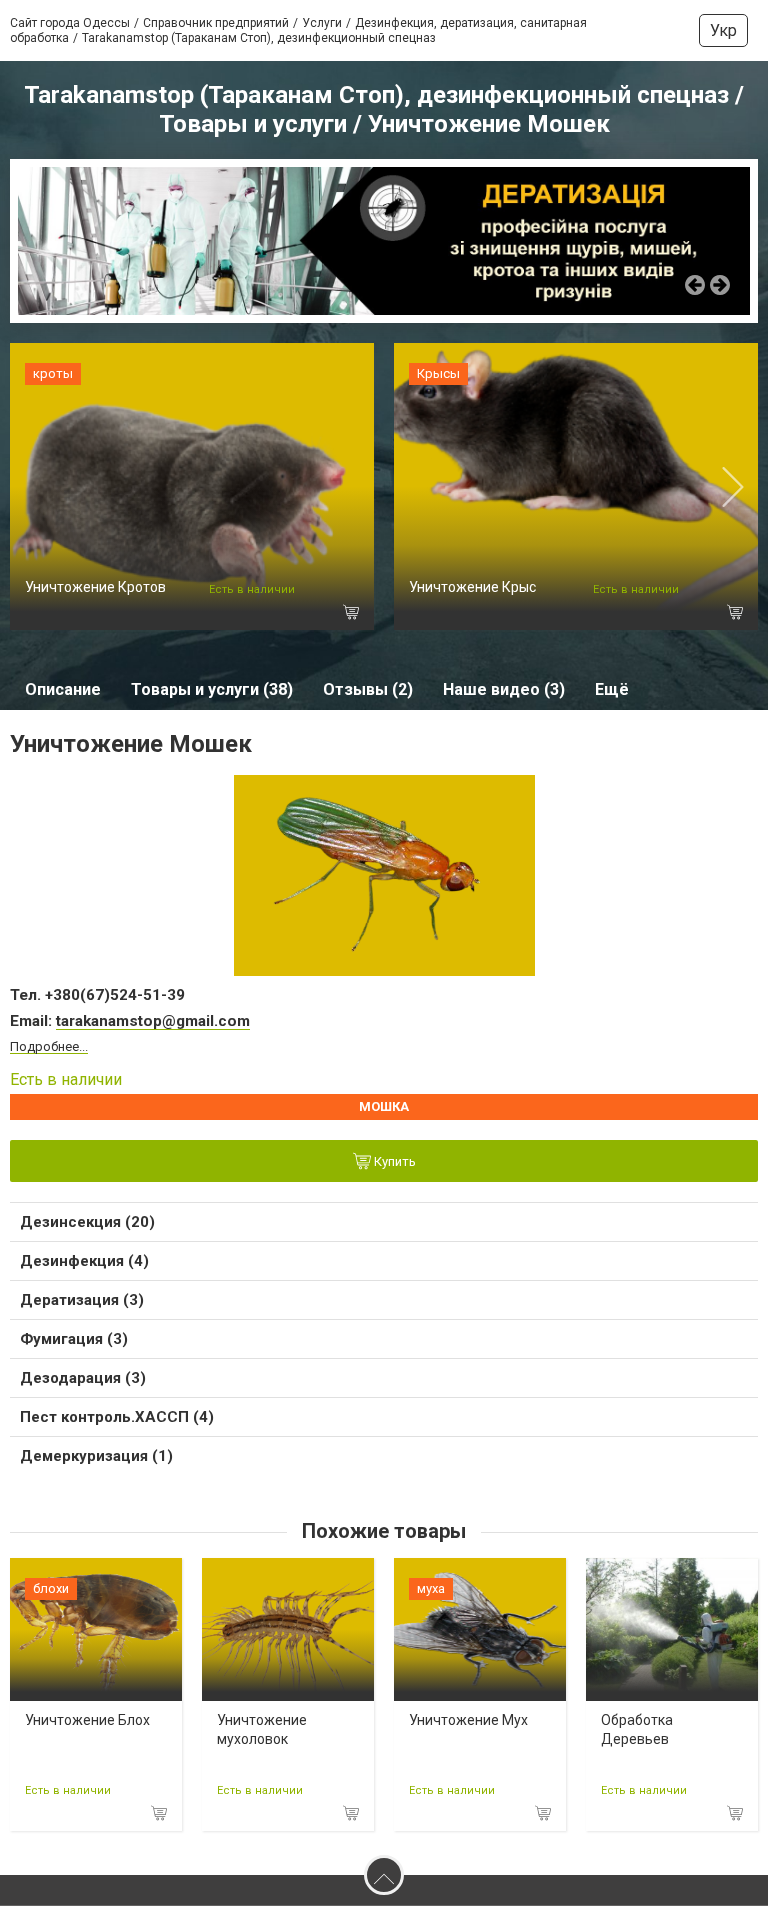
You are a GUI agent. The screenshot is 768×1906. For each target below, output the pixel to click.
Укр (723, 30)
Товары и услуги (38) (212, 689)
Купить (393, 1161)
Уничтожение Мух (468, 1720)
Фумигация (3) (74, 1339)
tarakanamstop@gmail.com (153, 1021)
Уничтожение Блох (87, 1720)
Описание (63, 689)
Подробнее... (49, 1046)
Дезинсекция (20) (87, 1222)
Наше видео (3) (504, 689)
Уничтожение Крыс (472, 587)
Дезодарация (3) (83, 1378)
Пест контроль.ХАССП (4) (117, 1417)
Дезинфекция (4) (84, 1261)
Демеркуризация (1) (96, 1456)
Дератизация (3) (82, 1300)
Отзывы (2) (368, 689)
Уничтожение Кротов (95, 587)
